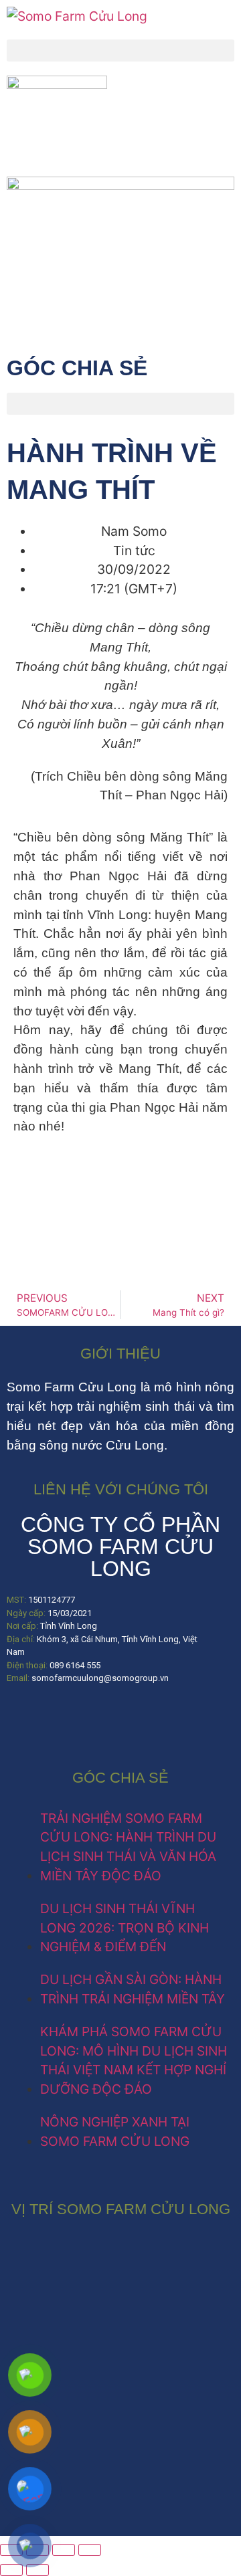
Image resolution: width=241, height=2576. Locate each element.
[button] (120, 51)
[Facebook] (23, 1718)
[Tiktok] (64, 1718)
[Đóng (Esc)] (90, 2550)
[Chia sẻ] (64, 2550)
